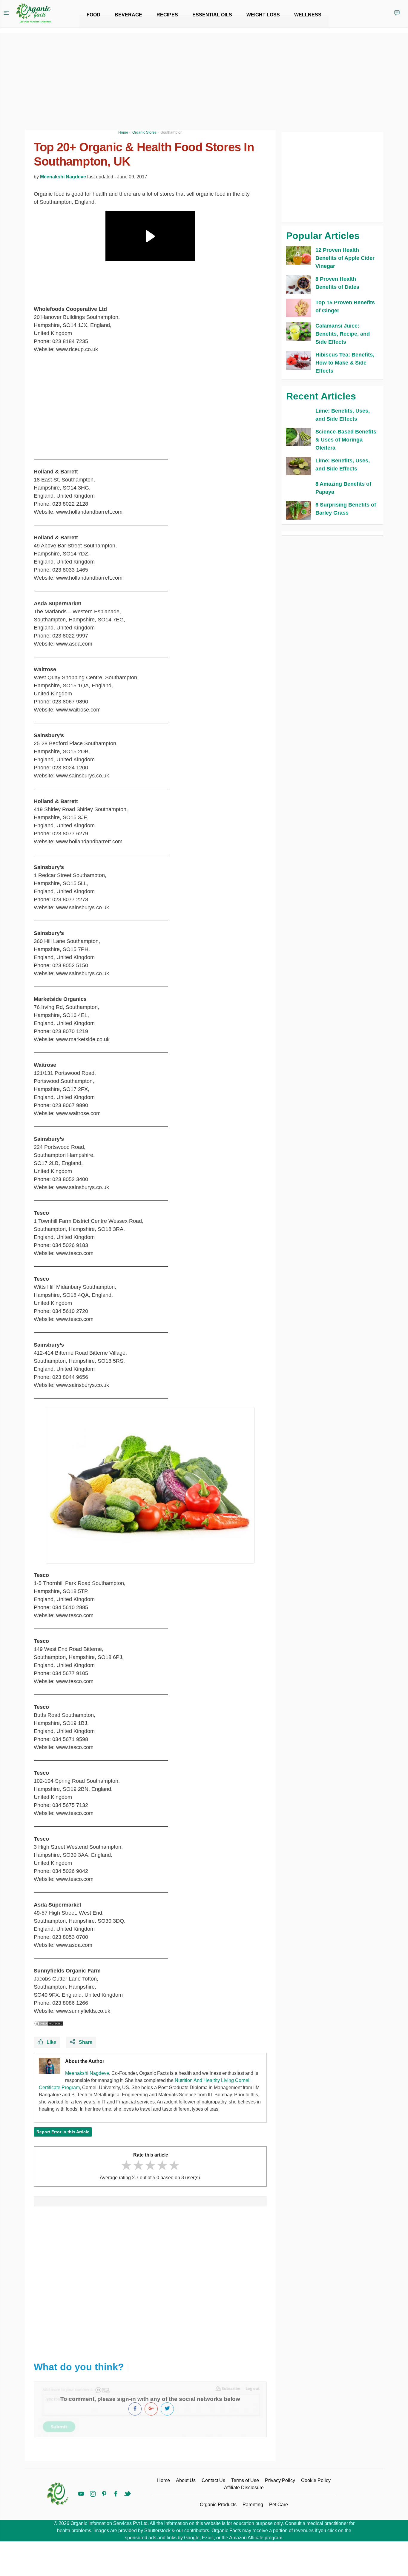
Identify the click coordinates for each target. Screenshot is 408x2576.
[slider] (150, 2165)
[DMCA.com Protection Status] (49, 2024)
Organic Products (218, 2505)
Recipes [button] (167, 15)
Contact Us (213, 2480)
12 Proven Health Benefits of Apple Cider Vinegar (345, 258)
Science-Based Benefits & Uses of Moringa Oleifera (346, 440)
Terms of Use (245, 2480)
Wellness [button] (308, 15)
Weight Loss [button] (263, 15)
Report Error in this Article (63, 2132)
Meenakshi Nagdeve (63, 177)
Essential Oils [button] (212, 15)
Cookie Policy (316, 2480)
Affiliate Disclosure (244, 2488)
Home (164, 2480)
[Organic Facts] (33, 13)
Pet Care (279, 2505)
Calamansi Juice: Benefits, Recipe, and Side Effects (343, 334)
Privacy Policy (280, 2480)
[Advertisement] (150, 2281)
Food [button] (93, 15)
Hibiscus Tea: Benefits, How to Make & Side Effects (345, 363)
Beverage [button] (128, 15)
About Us (186, 2480)
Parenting (253, 2505)
